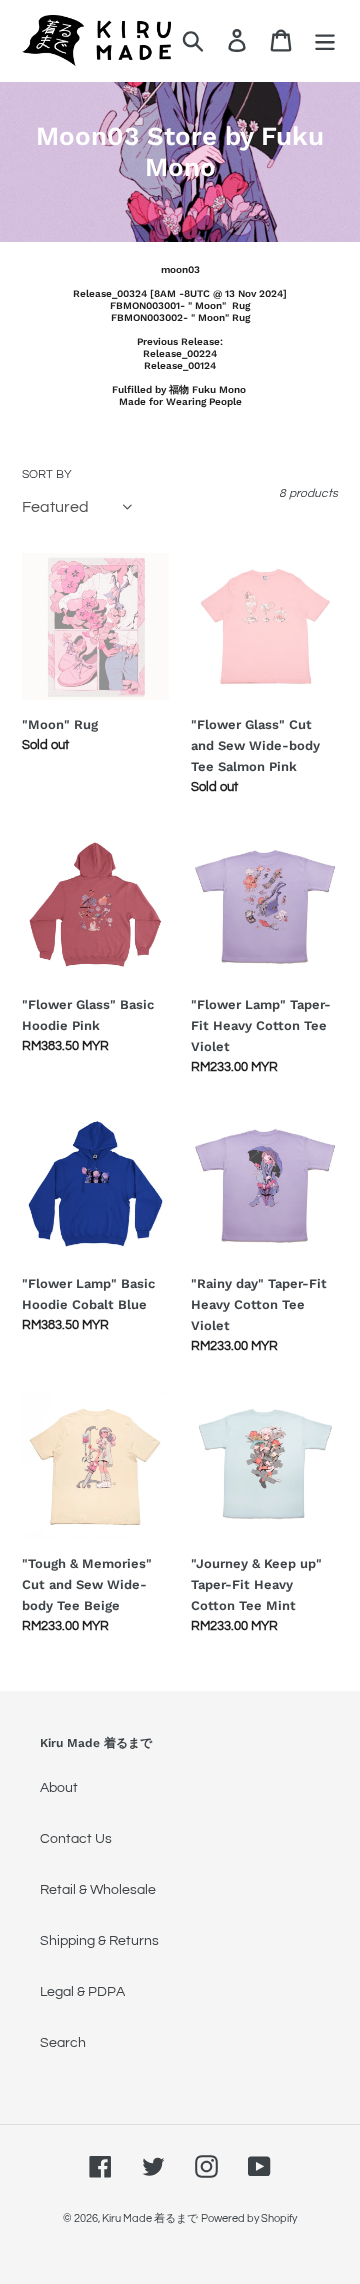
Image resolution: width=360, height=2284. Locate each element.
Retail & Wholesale (98, 1890)
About (59, 1788)
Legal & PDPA (82, 1992)
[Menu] (325, 40)
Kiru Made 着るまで (150, 2218)
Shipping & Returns (99, 1941)
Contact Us (76, 1839)
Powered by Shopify (249, 2218)
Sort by (47, 474)
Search (63, 2043)
